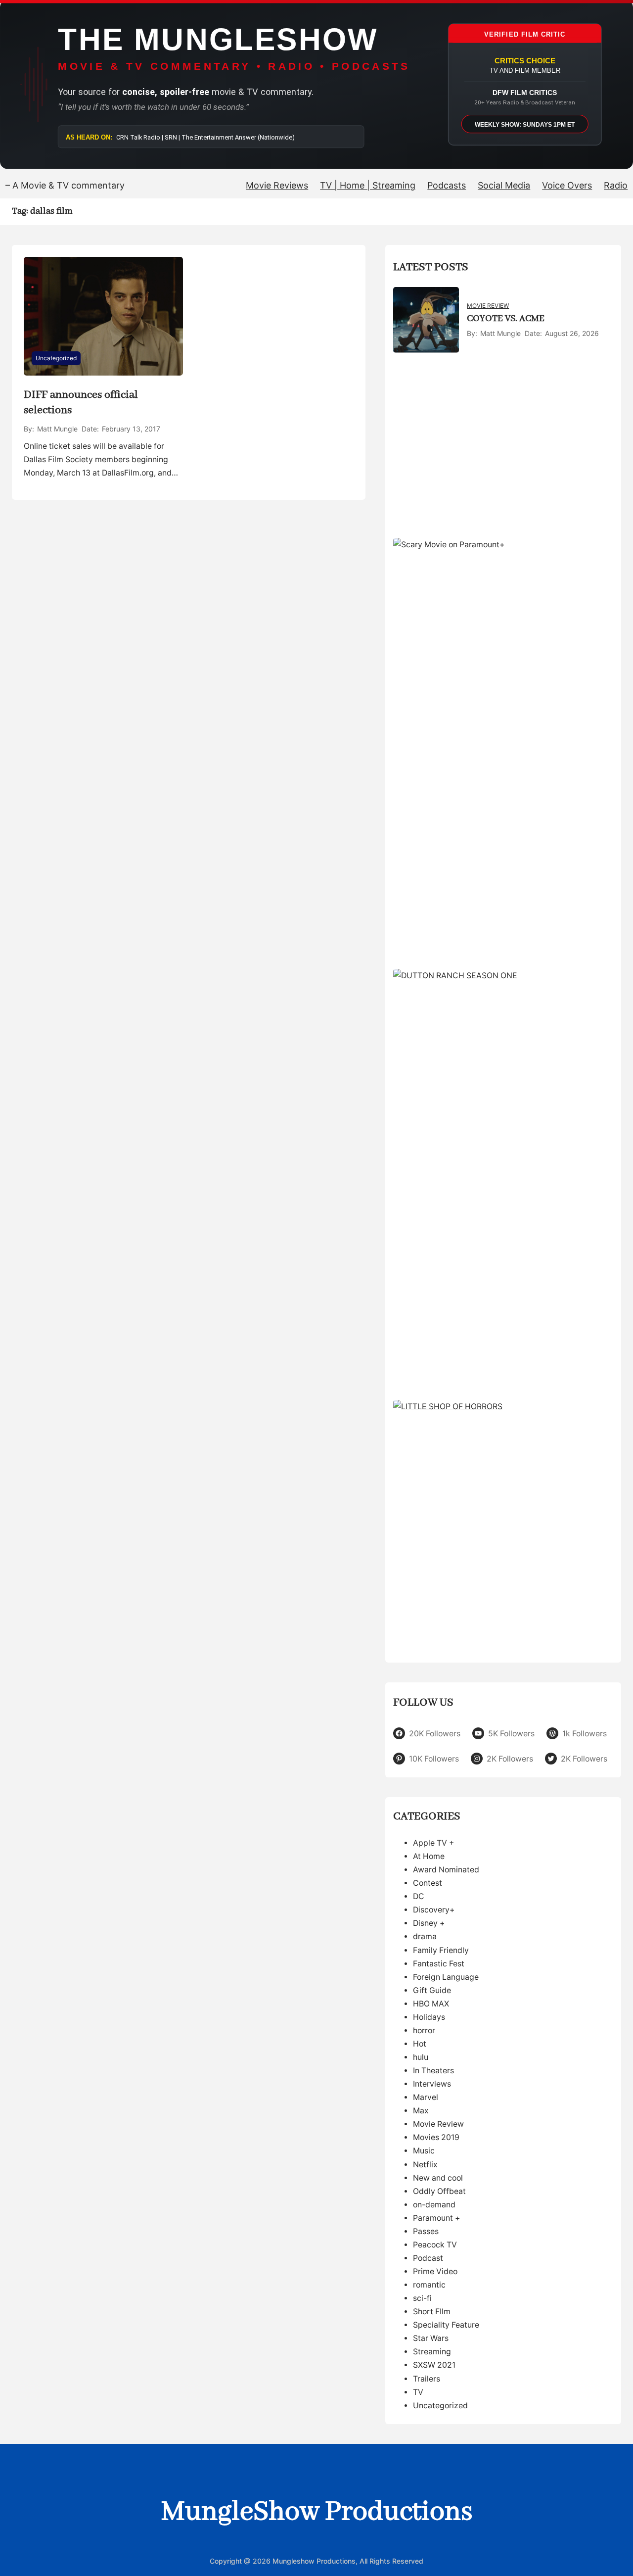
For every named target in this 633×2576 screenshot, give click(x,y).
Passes (426, 2231)
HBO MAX (431, 2004)
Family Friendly (441, 1950)
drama (425, 1936)
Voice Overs (567, 185)
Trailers (427, 2379)
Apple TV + (433, 1843)
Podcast (428, 2258)
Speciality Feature (446, 2325)
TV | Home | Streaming (368, 185)
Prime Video (435, 2271)
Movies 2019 (436, 2137)
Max (421, 2111)
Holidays (429, 2017)
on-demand (434, 2205)
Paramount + (436, 2218)
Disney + (429, 1923)
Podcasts (447, 185)
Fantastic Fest (439, 1964)
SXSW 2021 (434, 2365)
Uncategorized (56, 358)
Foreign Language (446, 1977)
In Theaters (433, 2071)
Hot (420, 2044)
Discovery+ (434, 1910)
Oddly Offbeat (439, 2191)
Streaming (432, 2352)
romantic (429, 2285)
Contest (428, 1883)
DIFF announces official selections (81, 403)
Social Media (504, 185)
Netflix (425, 2165)
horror (424, 2030)
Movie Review (488, 306)
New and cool (438, 2178)
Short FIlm (432, 2312)
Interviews (432, 2084)
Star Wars (431, 2338)
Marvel (426, 2097)
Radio (616, 185)
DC (419, 1896)
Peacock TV (435, 2245)
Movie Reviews (277, 185)
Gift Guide (432, 1990)
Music (424, 2151)
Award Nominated (446, 1870)
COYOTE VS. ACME (506, 319)
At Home (429, 1856)
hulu (421, 2057)
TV (418, 2392)
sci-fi (422, 2298)
